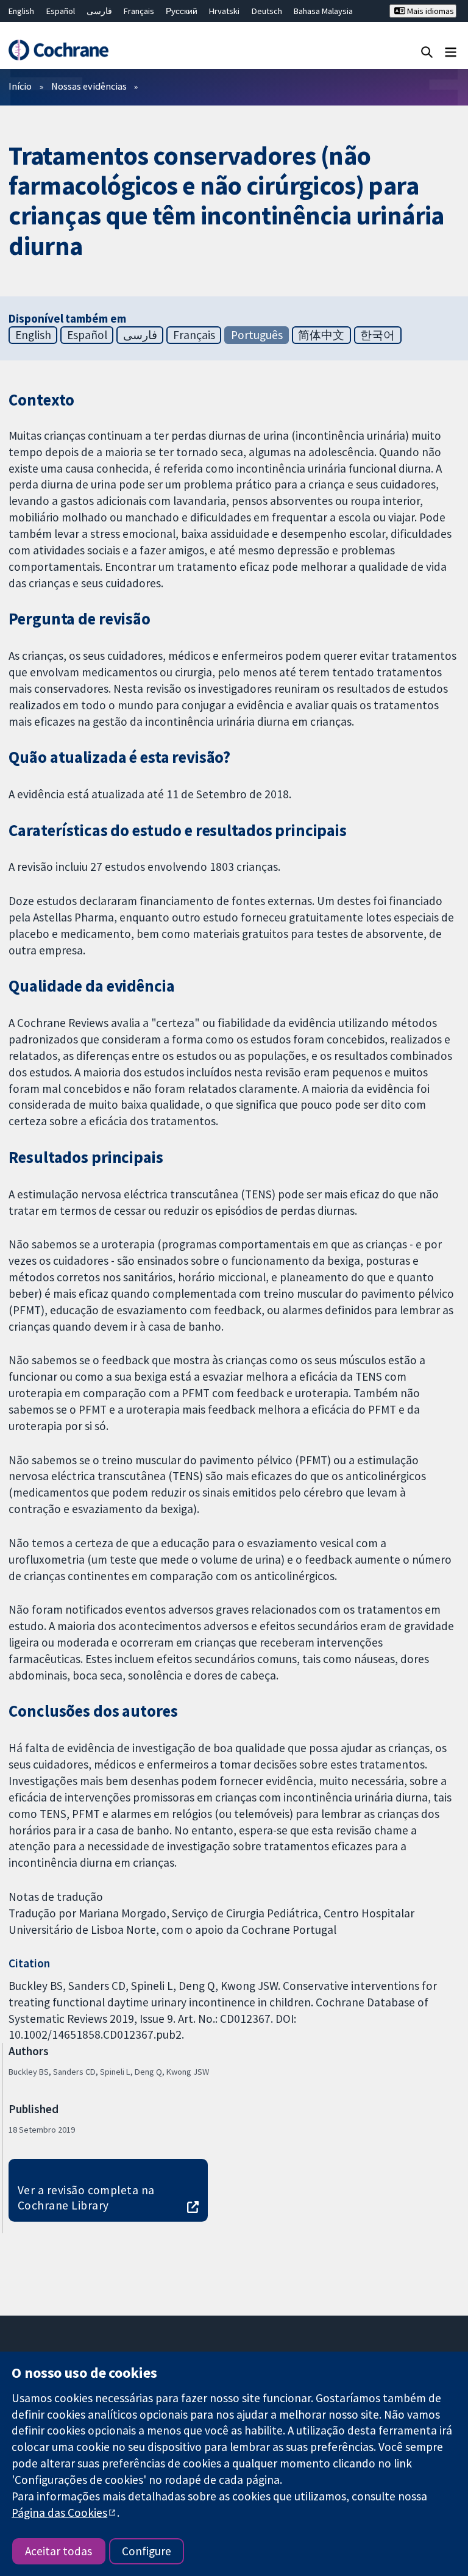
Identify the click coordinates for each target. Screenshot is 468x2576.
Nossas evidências (89, 86)
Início (20, 86)
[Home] (58, 50)
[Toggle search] (427, 52)
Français (139, 11)
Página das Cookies (59, 2513)
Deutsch (267, 11)
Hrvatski (224, 11)
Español (61, 11)
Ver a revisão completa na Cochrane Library (86, 2198)
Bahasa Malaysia (323, 11)
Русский (182, 11)
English (21, 11)
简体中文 (321, 335)
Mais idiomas (430, 11)
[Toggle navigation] (451, 52)
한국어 (378, 335)
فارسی (99, 11)
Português (257, 335)
